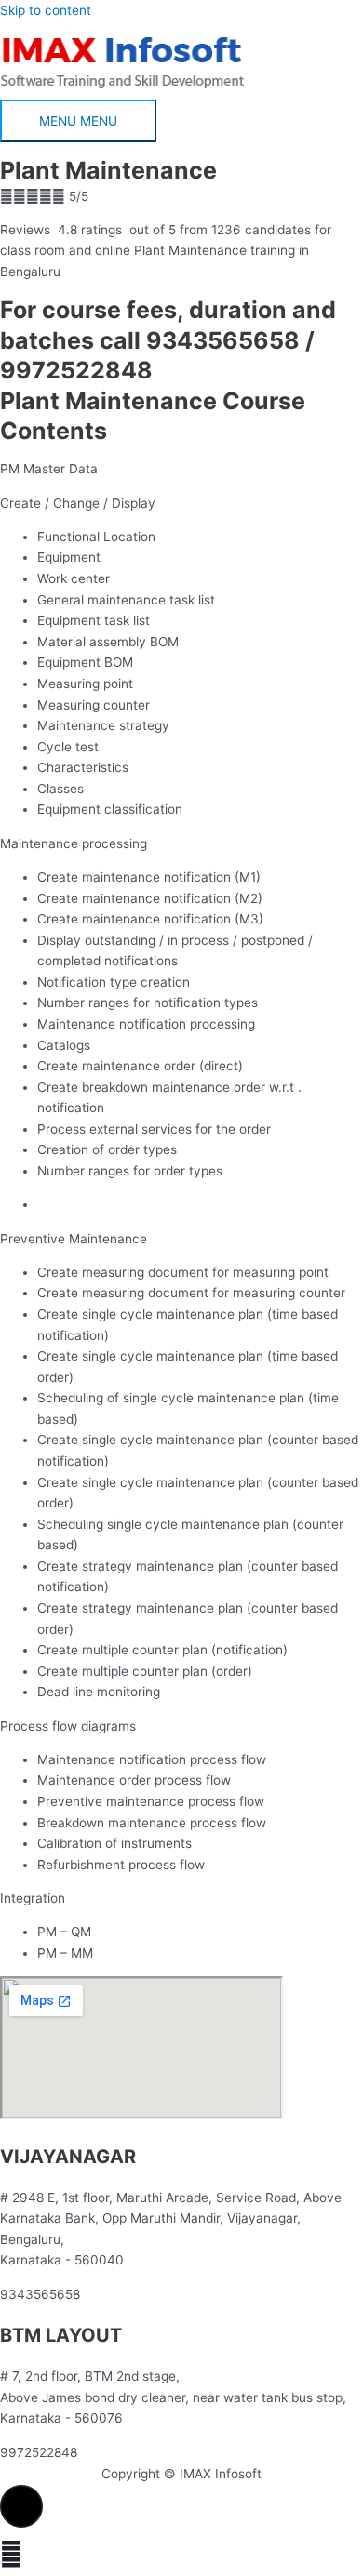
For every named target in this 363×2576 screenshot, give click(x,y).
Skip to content (46, 10)
